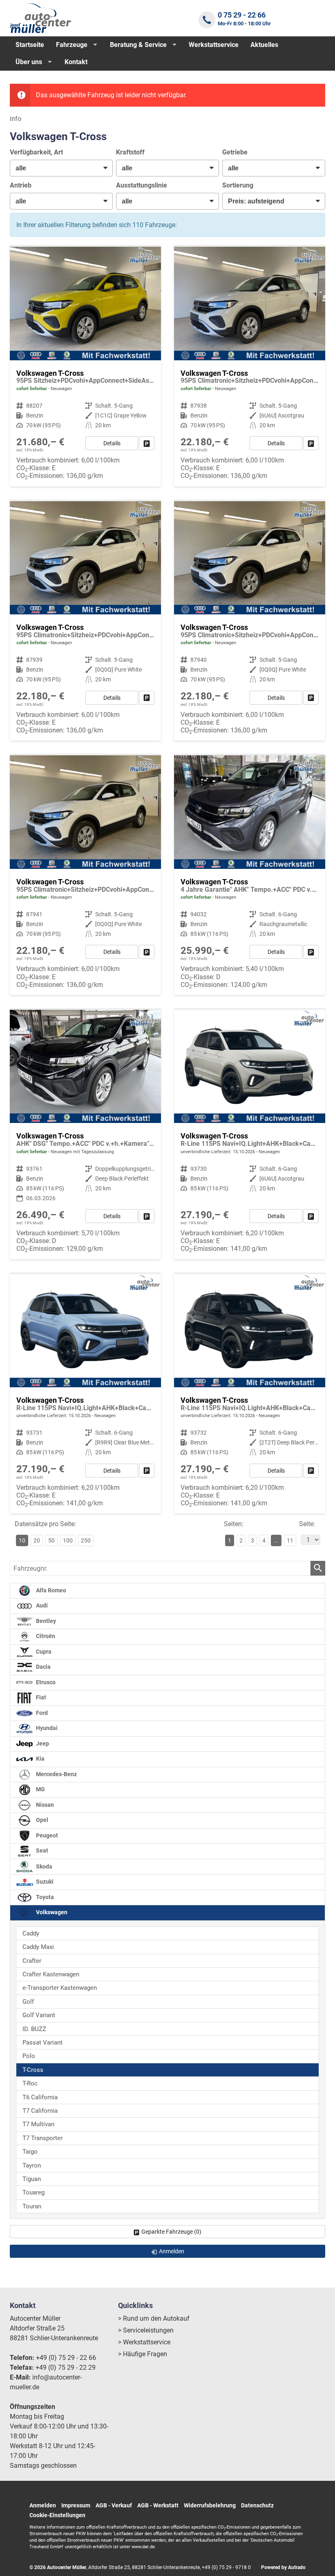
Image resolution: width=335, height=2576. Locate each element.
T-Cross (33, 2070)
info (16, 119)
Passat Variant (42, 2042)
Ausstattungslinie (142, 185)
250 (86, 1540)
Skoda (44, 1866)
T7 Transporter (42, 2138)
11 (290, 1540)
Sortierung (238, 185)
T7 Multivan (38, 2124)
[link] (147, 443)
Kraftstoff (130, 152)
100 (68, 1540)
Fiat (40, 1698)
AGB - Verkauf (114, 2505)
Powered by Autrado (283, 2567)
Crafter (32, 1961)
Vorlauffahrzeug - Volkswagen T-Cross (85, 1394)
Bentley (45, 1621)
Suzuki (44, 1882)
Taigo (30, 2152)
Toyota (44, 1897)
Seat (41, 1851)
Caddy (31, 1933)
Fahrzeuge (72, 45)
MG (40, 1789)
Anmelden (43, 2505)
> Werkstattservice (144, 2342)
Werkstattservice (214, 45)
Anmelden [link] (172, 2251)
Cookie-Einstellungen (57, 2515)
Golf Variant (39, 2015)
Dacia (43, 1667)
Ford (41, 1713)
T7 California (40, 2111)
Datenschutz (257, 2505)
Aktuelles (264, 45)
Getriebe (235, 152)
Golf (28, 2002)
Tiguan (32, 2179)
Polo (29, 2056)
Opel (41, 1820)
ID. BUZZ (34, 2029)
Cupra (43, 1652)
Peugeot (46, 1836)
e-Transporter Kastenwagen (60, 1988)
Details (112, 443)
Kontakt (76, 62)
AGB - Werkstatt (158, 2505)
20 (37, 1540)
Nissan (44, 1805)
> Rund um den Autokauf (154, 2318)
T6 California (40, 2097)
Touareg (33, 2192)
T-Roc (30, 2083)
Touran (32, 2206)
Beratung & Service (138, 45)
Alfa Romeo (50, 1590)
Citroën (45, 1636)
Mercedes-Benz (56, 1774)
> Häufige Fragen (143, 2354)
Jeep (42, 1744)
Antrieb (21, 185)
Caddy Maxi (38, 1947)
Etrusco (45, 1682)
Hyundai (46, 1728)
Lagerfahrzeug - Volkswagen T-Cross (85, 367)
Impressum (76, 2505)
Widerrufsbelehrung (210, 2505)
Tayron (32, 2165)
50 (51, 1540)
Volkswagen (51, 1912)
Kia (40, 1759)
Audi (41, 1606)
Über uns (29, 62)
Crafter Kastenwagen (51, 1974)
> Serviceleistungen (146, 2330)
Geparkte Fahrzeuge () (171, 2232)
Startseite (30, 45)
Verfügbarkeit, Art (36, 152)
